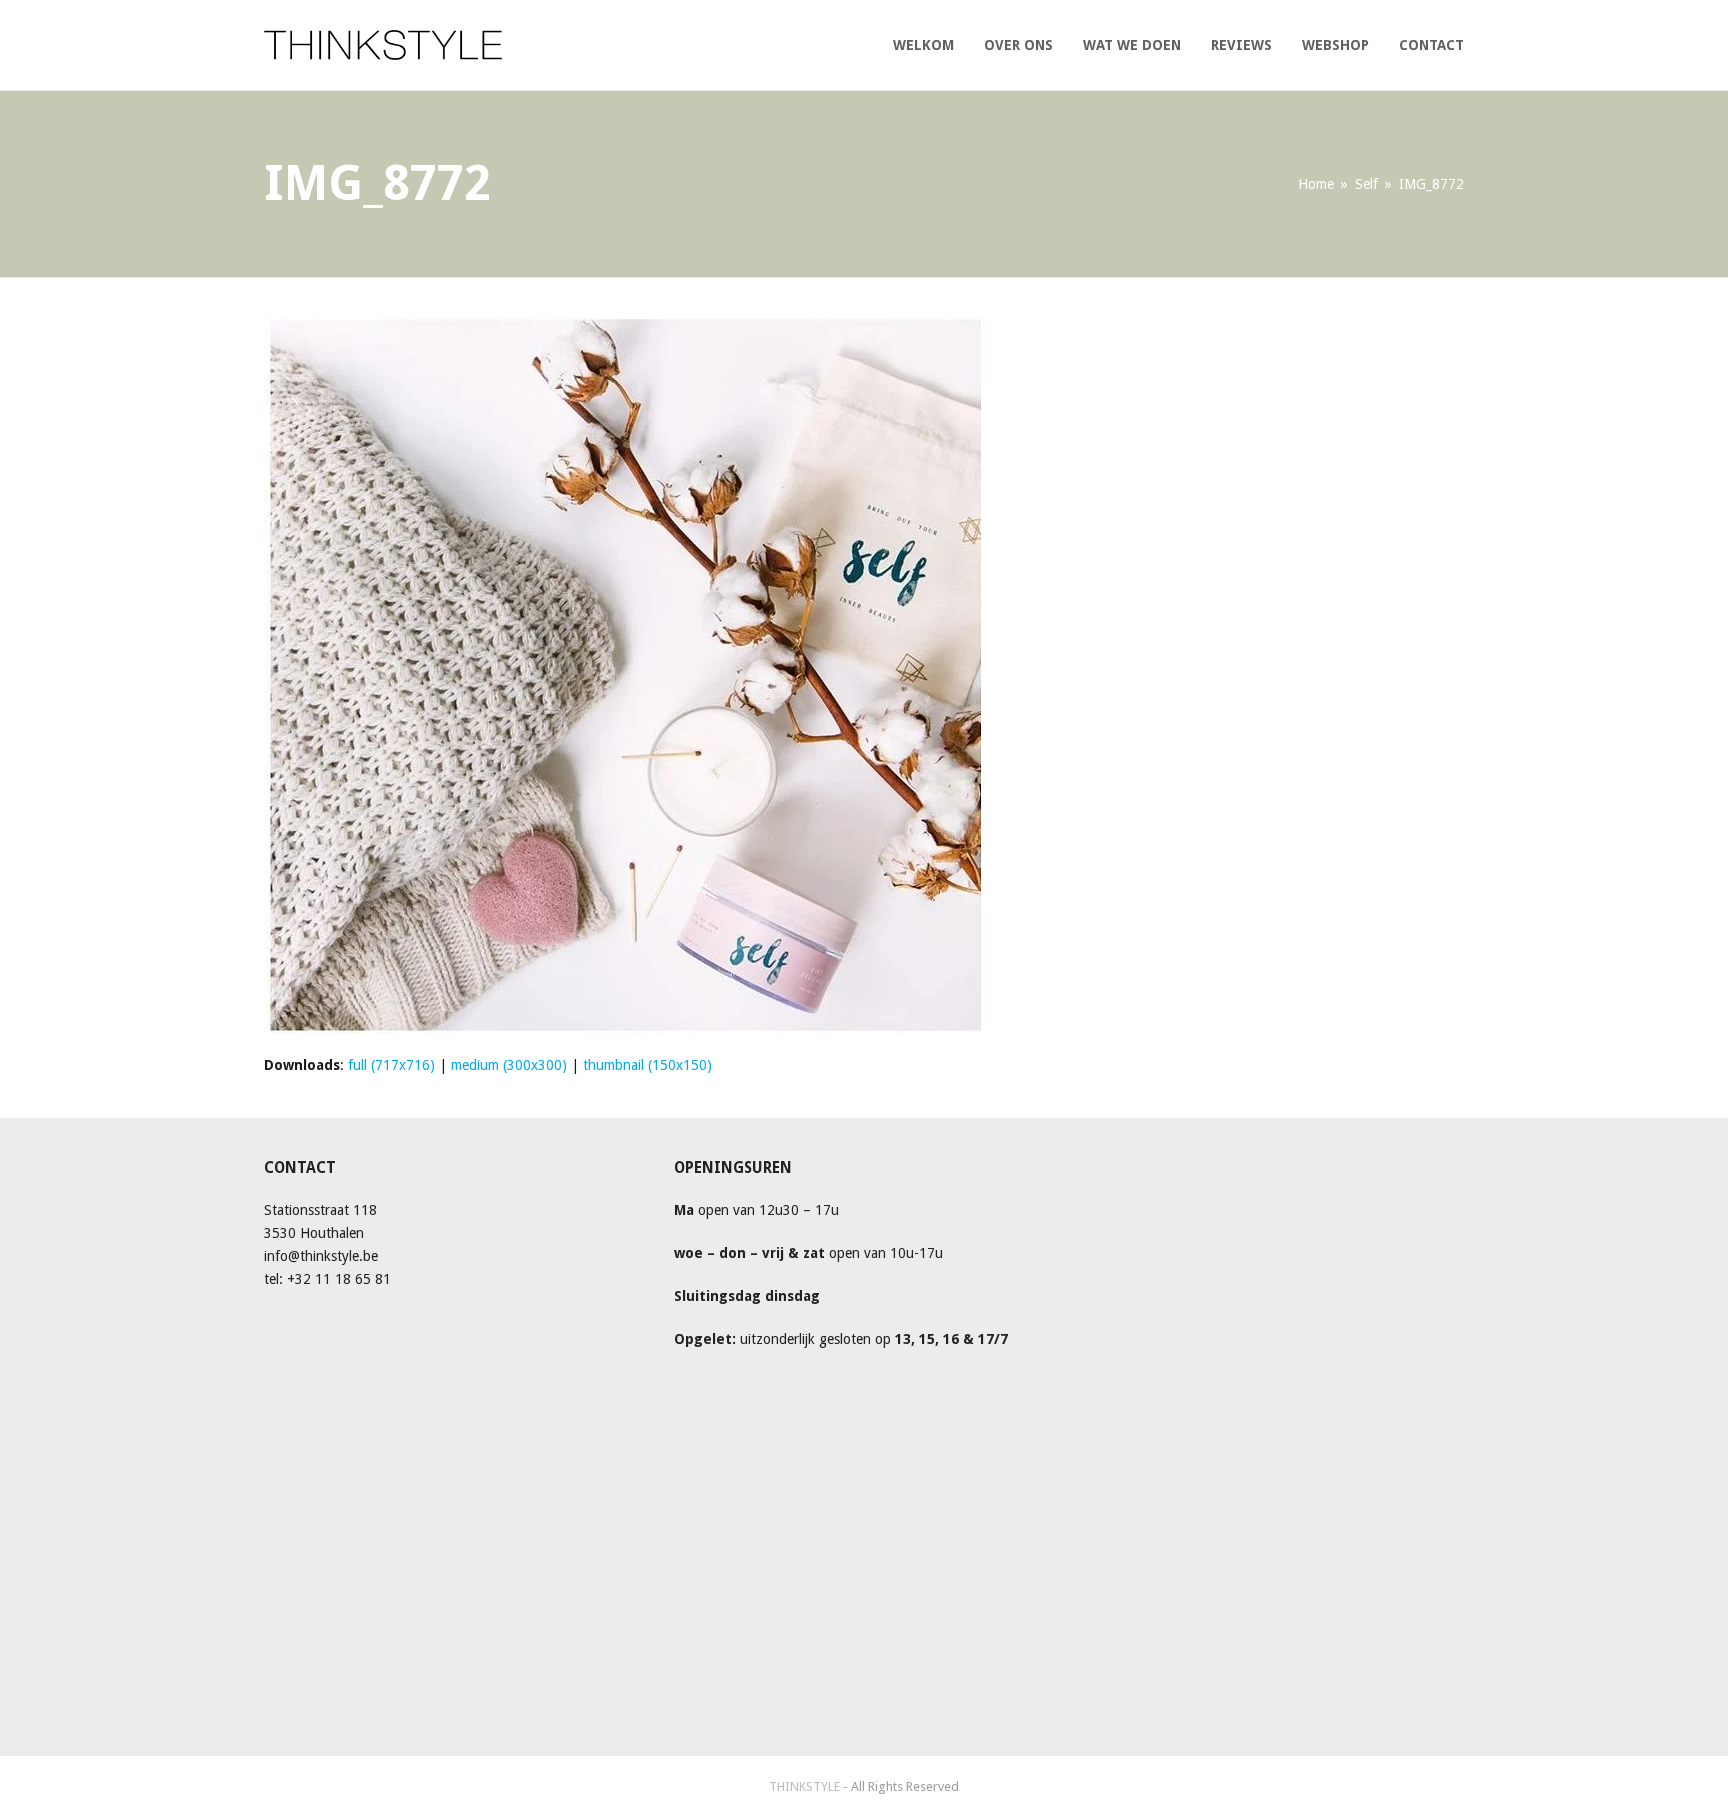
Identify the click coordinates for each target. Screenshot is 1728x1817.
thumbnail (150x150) (647, 1065)
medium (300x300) (509, 1065)
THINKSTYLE (806, 1786)
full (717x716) (391, 1065)
